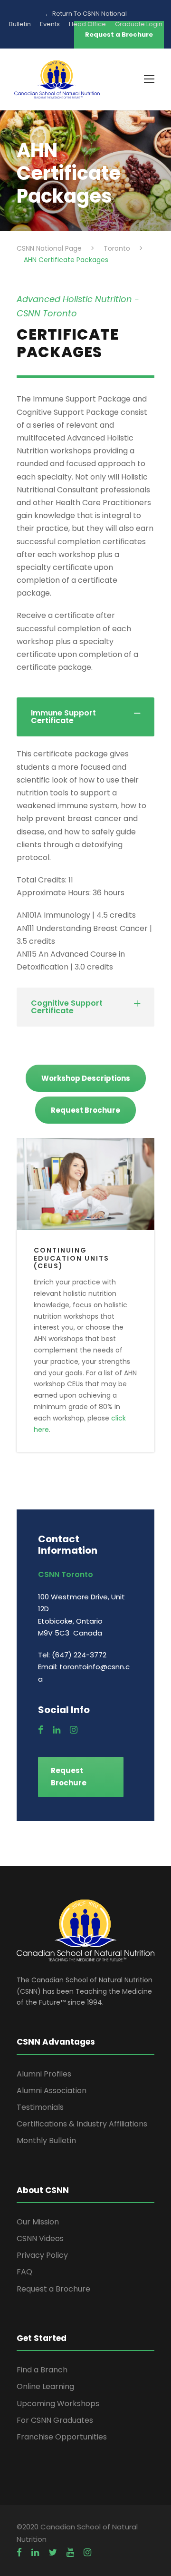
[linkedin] (57, 1730)
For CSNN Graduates (55, 2420)
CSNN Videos (40, 2238)
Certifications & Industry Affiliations (82, 2124)
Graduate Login (139, 24)
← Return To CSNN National (86, 14)
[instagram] (74, 1730)
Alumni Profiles (44, 2074)
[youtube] (70, 2553)
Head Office (87, 24)
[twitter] (53, 2553)
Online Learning (45, 2386)
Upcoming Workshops (58, 2404)
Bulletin (20, 24)
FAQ (24, 2272)
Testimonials (40, 2107)
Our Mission (38, 2222)
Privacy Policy (42, 2255)
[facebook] (41, 1730)
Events (50, 24)
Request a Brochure (53, 2289)
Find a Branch (42, 2370)
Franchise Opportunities (62, 2437)
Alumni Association (52, 2091)
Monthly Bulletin (46, 2140)
